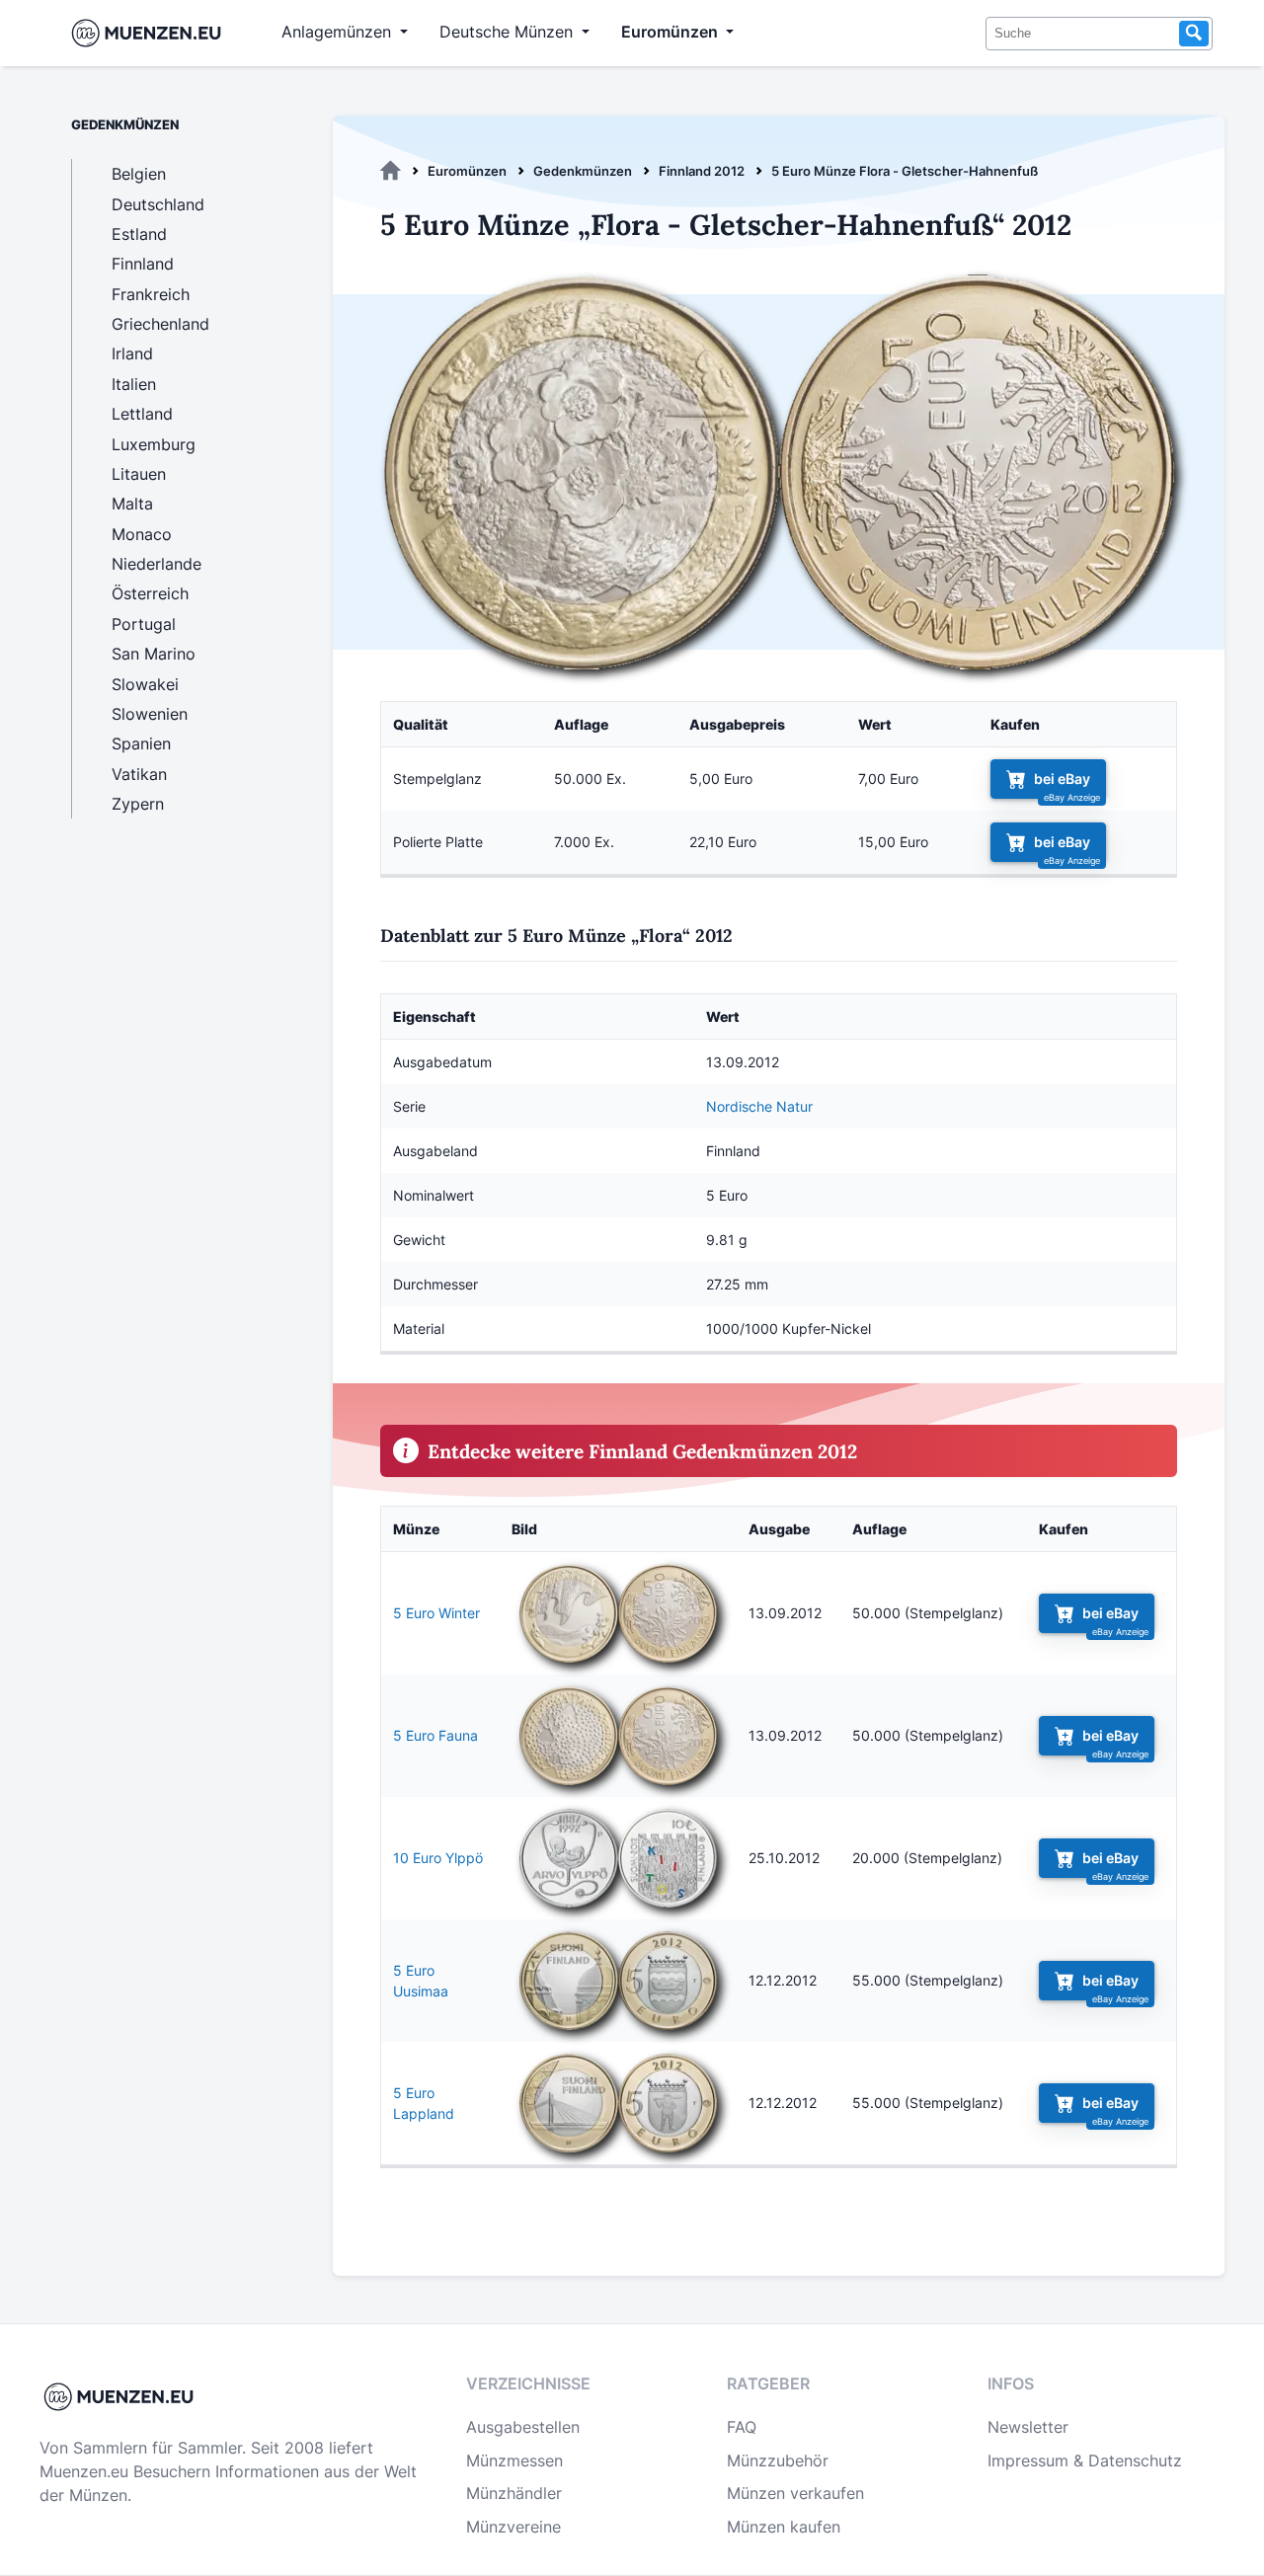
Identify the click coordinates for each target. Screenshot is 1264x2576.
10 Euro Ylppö (438, 1858)
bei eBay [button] (1062, 779)
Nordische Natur (759, 1106)
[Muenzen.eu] (391, 171)
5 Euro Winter (436, 1613)
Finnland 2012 (702, 171)
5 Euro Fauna (435, 1735)
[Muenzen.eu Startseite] (151, 33)
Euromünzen (467, 171)
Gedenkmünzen (583, 171)
